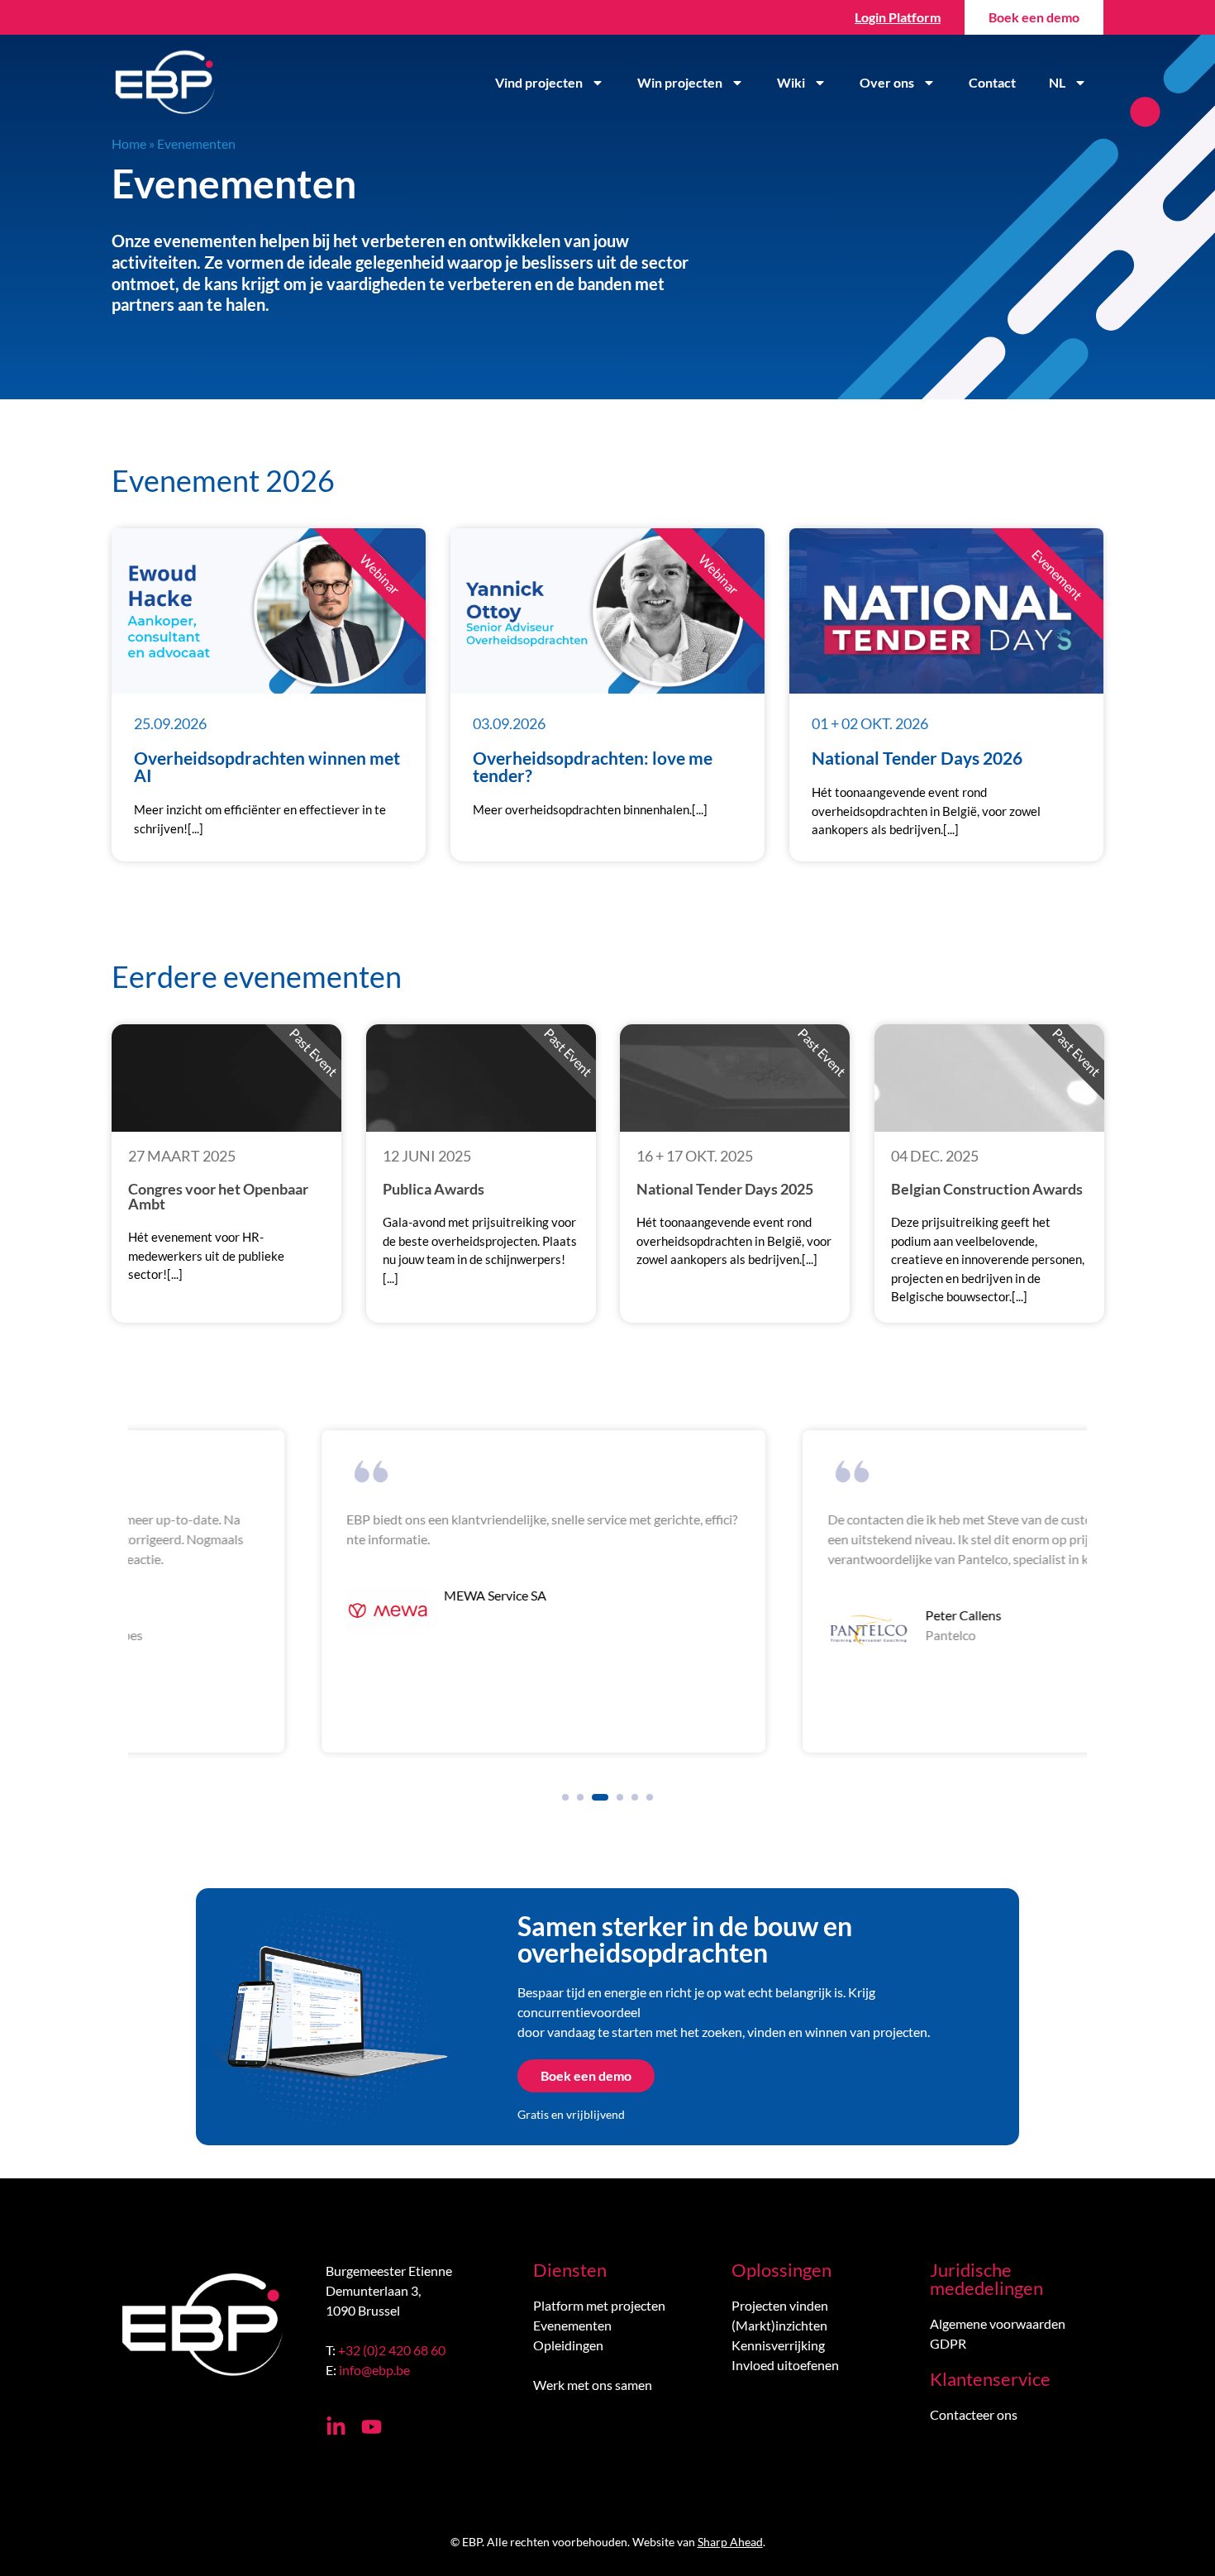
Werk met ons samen (593, 2385)
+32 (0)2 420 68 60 (392, 2350)
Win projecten (680, 82)
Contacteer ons (974, 2414)
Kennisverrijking (778, 2345)
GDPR (948, 2343)
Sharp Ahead (730, 2542)
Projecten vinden (780, 2305)
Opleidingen (568, 2345)
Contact (992, 82)
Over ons (887, 82)
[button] (565, 1797)
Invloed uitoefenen (785, 2365)
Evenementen (572, 2325)
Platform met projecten (599, 2305)
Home (129, 143)
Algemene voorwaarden (998, 2323)
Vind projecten (539, 82)
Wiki (791, 82)
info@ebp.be (374, 2370)
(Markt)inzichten (779, 2325)
